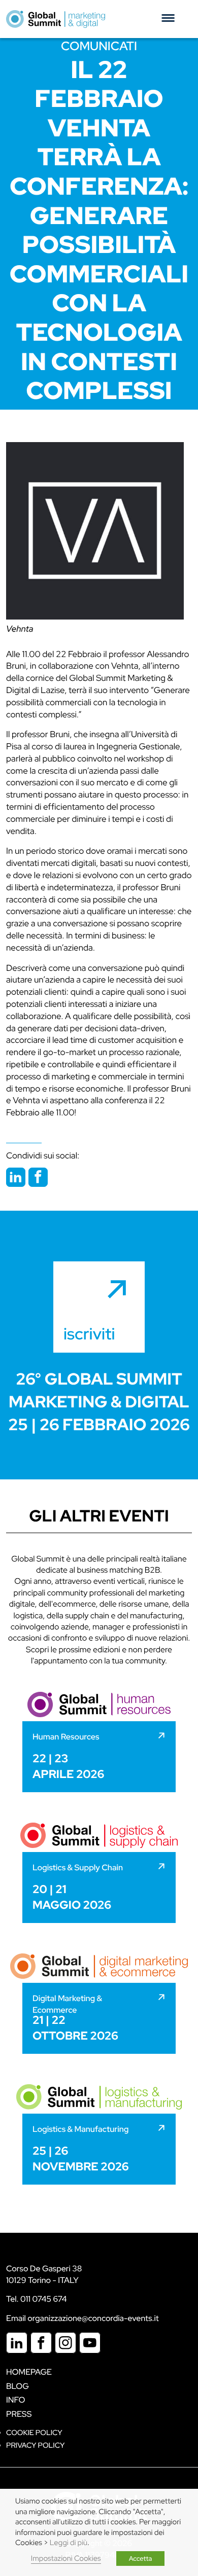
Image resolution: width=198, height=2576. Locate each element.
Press (19, 2414)
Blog (18, 2386)
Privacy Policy (35, 2445)
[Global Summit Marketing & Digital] (56, 19)
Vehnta (20, 629)
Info (16, 2400)
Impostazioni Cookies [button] (66, 2559)
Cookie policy (34, 2433)
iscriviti (89, 1334)
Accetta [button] (141, 2559)
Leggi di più (69, 2543)
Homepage (29, 2372)
